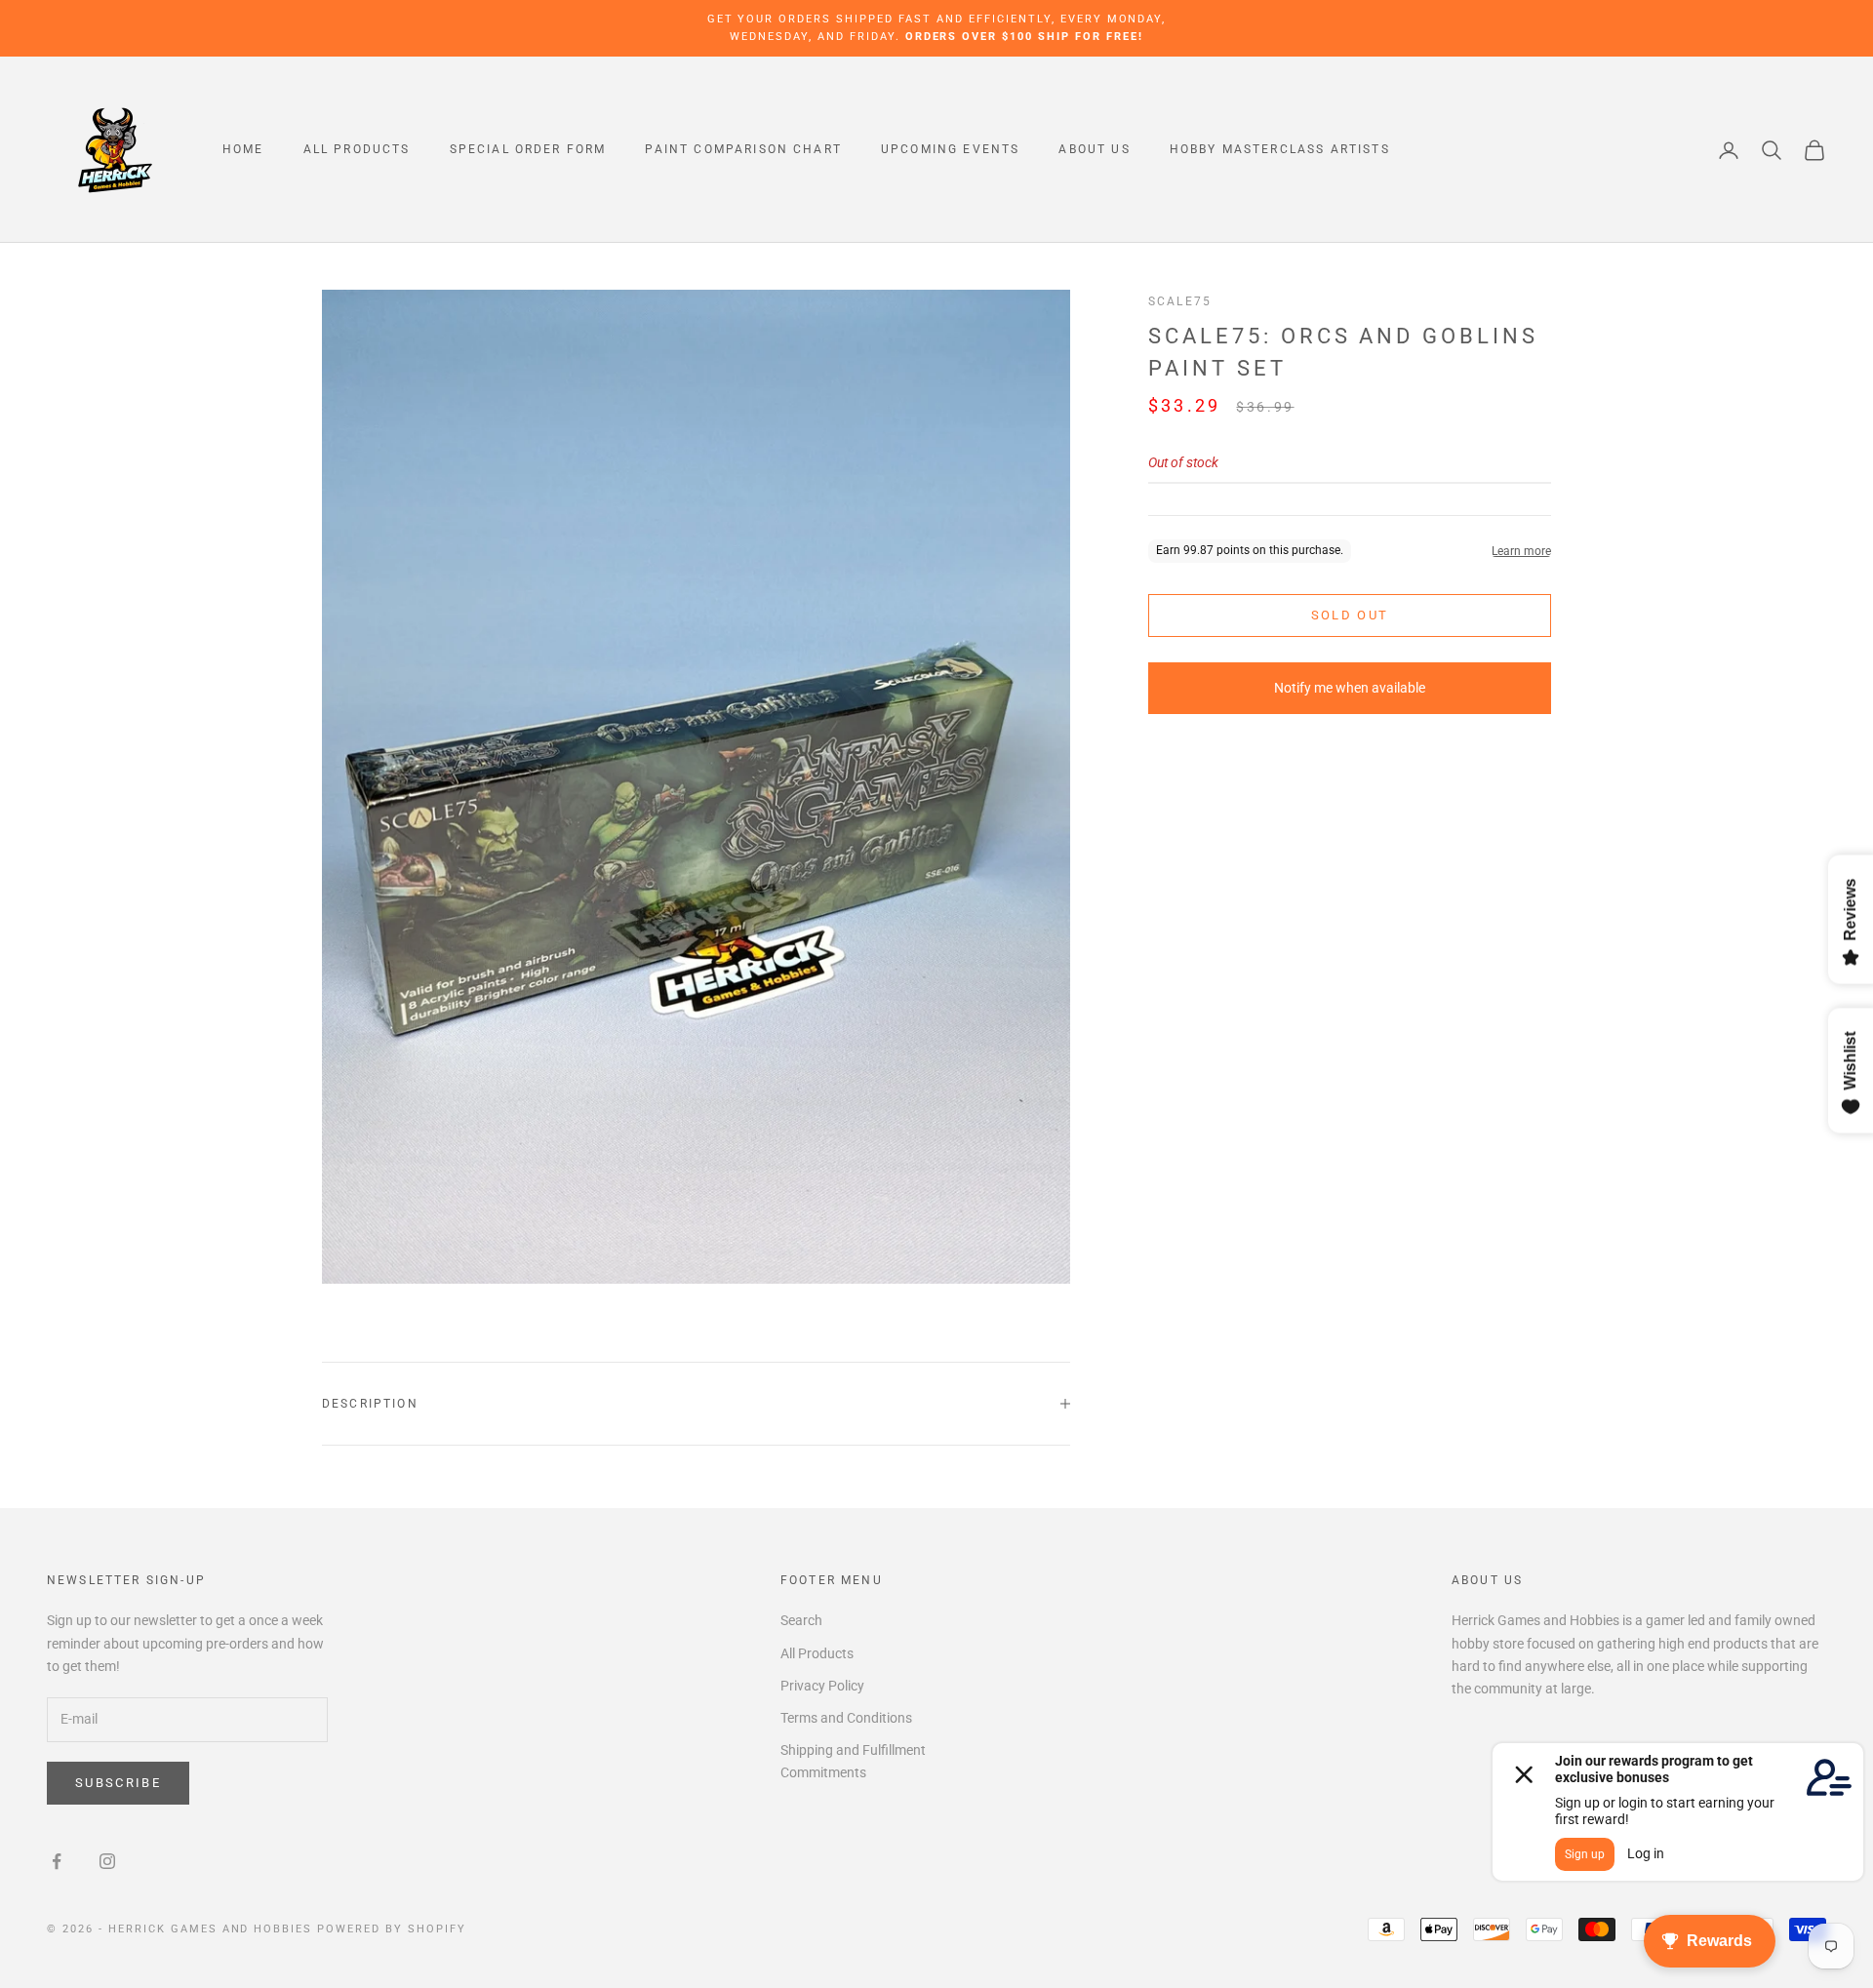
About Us (1094, 150)
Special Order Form (528, 150)
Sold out (1350, 616)
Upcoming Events (950, 150)
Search (801, 1620)
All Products (357, 150)
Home (243, 150)
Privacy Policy (822, 1686)
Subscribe (118, 1783)
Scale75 (1180, 301)
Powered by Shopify (392, 1929)
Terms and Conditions (846, 1718)
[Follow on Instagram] (107, 1861)
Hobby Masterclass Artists (1280, 150)
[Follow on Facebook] (57, 1861)
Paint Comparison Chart (743, 150)
